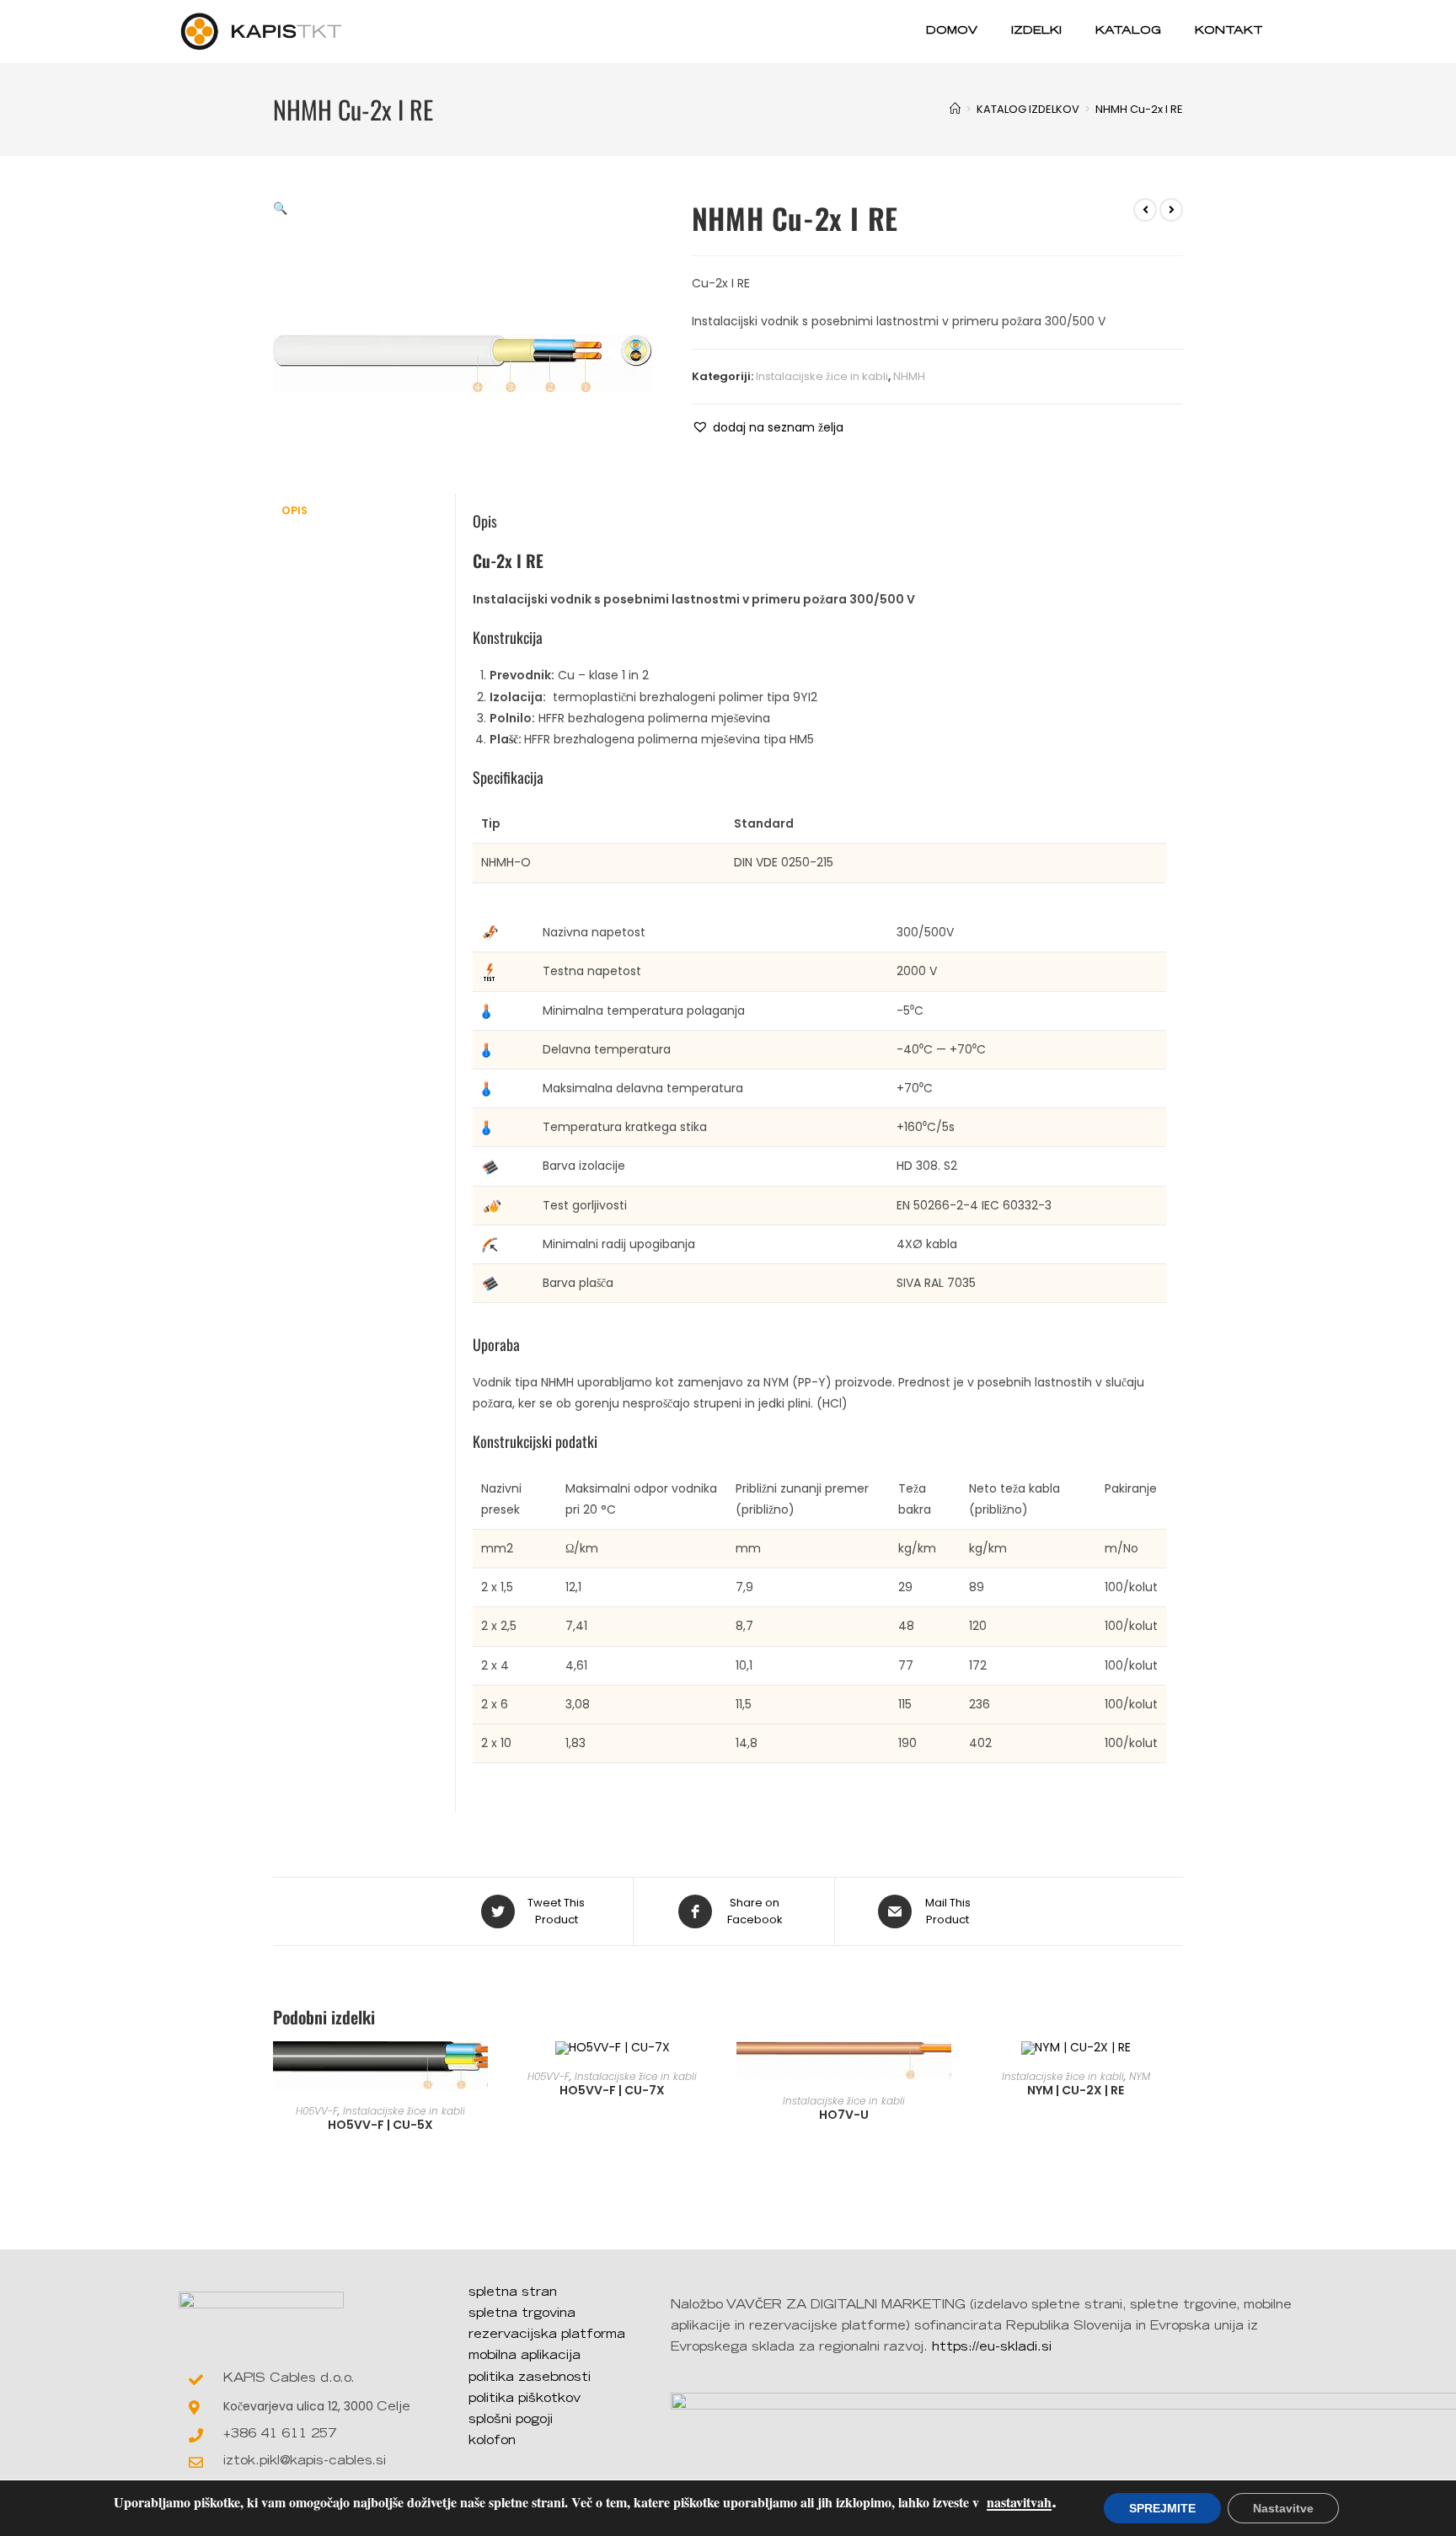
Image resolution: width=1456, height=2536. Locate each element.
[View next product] (1171, 210)
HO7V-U (844, 2115)
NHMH (909, 376)
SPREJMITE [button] (1162, 2508)
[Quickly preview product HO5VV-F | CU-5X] (479, 2071)
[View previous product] (1145, 210)
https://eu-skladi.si (992, 2348)
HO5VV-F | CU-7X (612, 2090)
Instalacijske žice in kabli (822, 376)
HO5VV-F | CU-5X (380, 2125)
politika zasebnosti (530, 2378)
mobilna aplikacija (525, 2356)
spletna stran (513, 2293)
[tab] (364, 511)
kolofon (492, 2442)
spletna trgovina (522, 2314)
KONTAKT (1229, 32)
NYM (1140, 2076)
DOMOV (952, 32)
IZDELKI (1036, 32)
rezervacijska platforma (547, 2335)
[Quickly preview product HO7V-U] (943, 2071)
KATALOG (1128, 32)
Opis (294, 510)
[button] (768, 428)
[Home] (955, 109)
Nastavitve (1283, 2508)
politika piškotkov (525, 2399)
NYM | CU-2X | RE (1076, 2090)
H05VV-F (317, 2111)
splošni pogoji (511, 2421)
